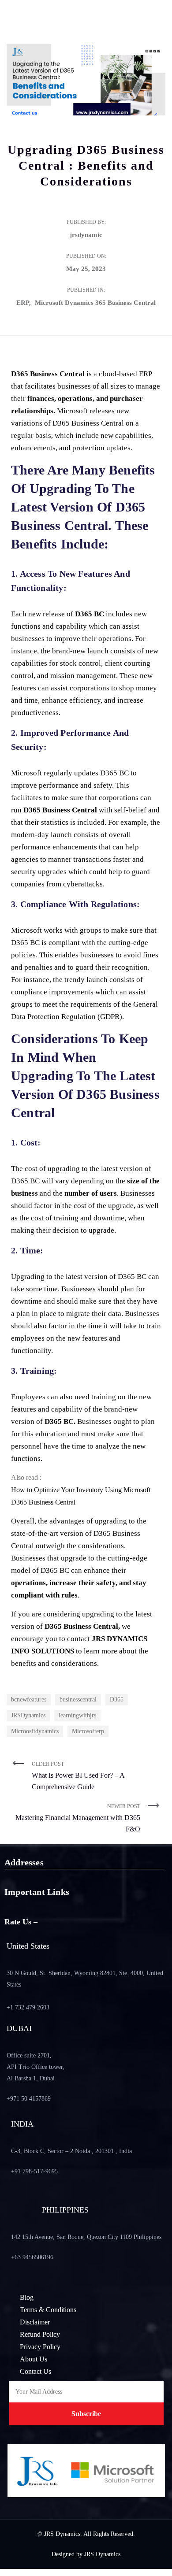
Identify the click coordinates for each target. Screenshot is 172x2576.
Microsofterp (88, 1731)
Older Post (78, 1776)
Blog (27, 2297)
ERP (23, 303)
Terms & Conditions (48, 2310)
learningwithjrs (77, 1715)
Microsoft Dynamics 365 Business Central (95, 303)
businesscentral (78, 1699)
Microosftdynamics (35, 1731)
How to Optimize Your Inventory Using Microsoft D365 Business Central (81, 1496)
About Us (34, 2359)
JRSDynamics (28, 1715)
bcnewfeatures (29, 1699)
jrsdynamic (86, 235)
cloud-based (118, 374)
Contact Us (36, 2371)
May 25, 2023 (86, 269)
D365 (117, 1699)
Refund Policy (40, 2334)
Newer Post (78, 1818)
